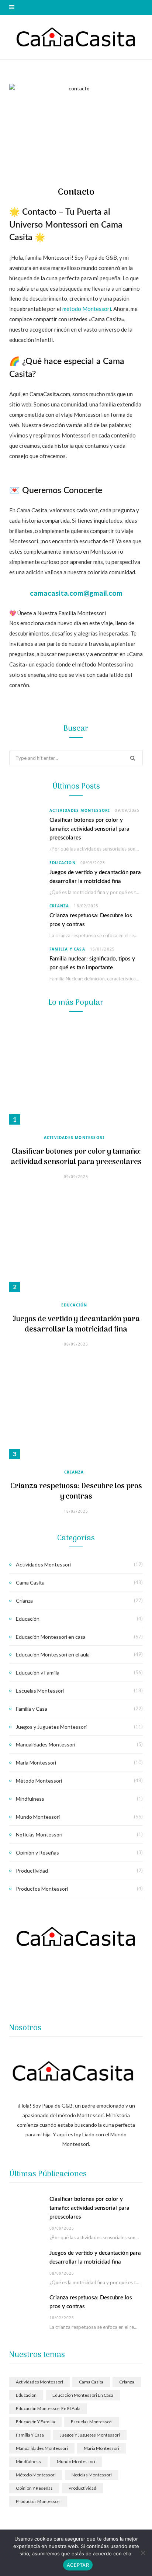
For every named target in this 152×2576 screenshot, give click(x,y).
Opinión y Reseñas (37, 1853)
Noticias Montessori (39, 1834)
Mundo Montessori (38, 1817)
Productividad (32, 1871)
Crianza (59, 906)
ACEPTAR (78, 2565)
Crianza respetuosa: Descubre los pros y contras (76, 1492)
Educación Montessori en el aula (53, 1654)
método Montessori (87, 309)
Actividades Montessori (80, 810)
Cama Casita (30, 1583)
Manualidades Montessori (46, 1744)
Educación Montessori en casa (51, 1637)
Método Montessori (39, 1781)
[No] (143, 2553)
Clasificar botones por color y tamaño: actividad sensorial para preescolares (89, 829)
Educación (63, 863)
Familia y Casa (67, 949)
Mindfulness (30, 1799)
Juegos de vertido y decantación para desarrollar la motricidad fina (76, 1325)
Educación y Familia (38, 1673)
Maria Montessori (36, 1763)
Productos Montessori (42, 1889)
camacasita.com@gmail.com (76, 593)
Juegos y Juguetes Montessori (51, 1727)
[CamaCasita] (76, 37)
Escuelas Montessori (40, 1691)
